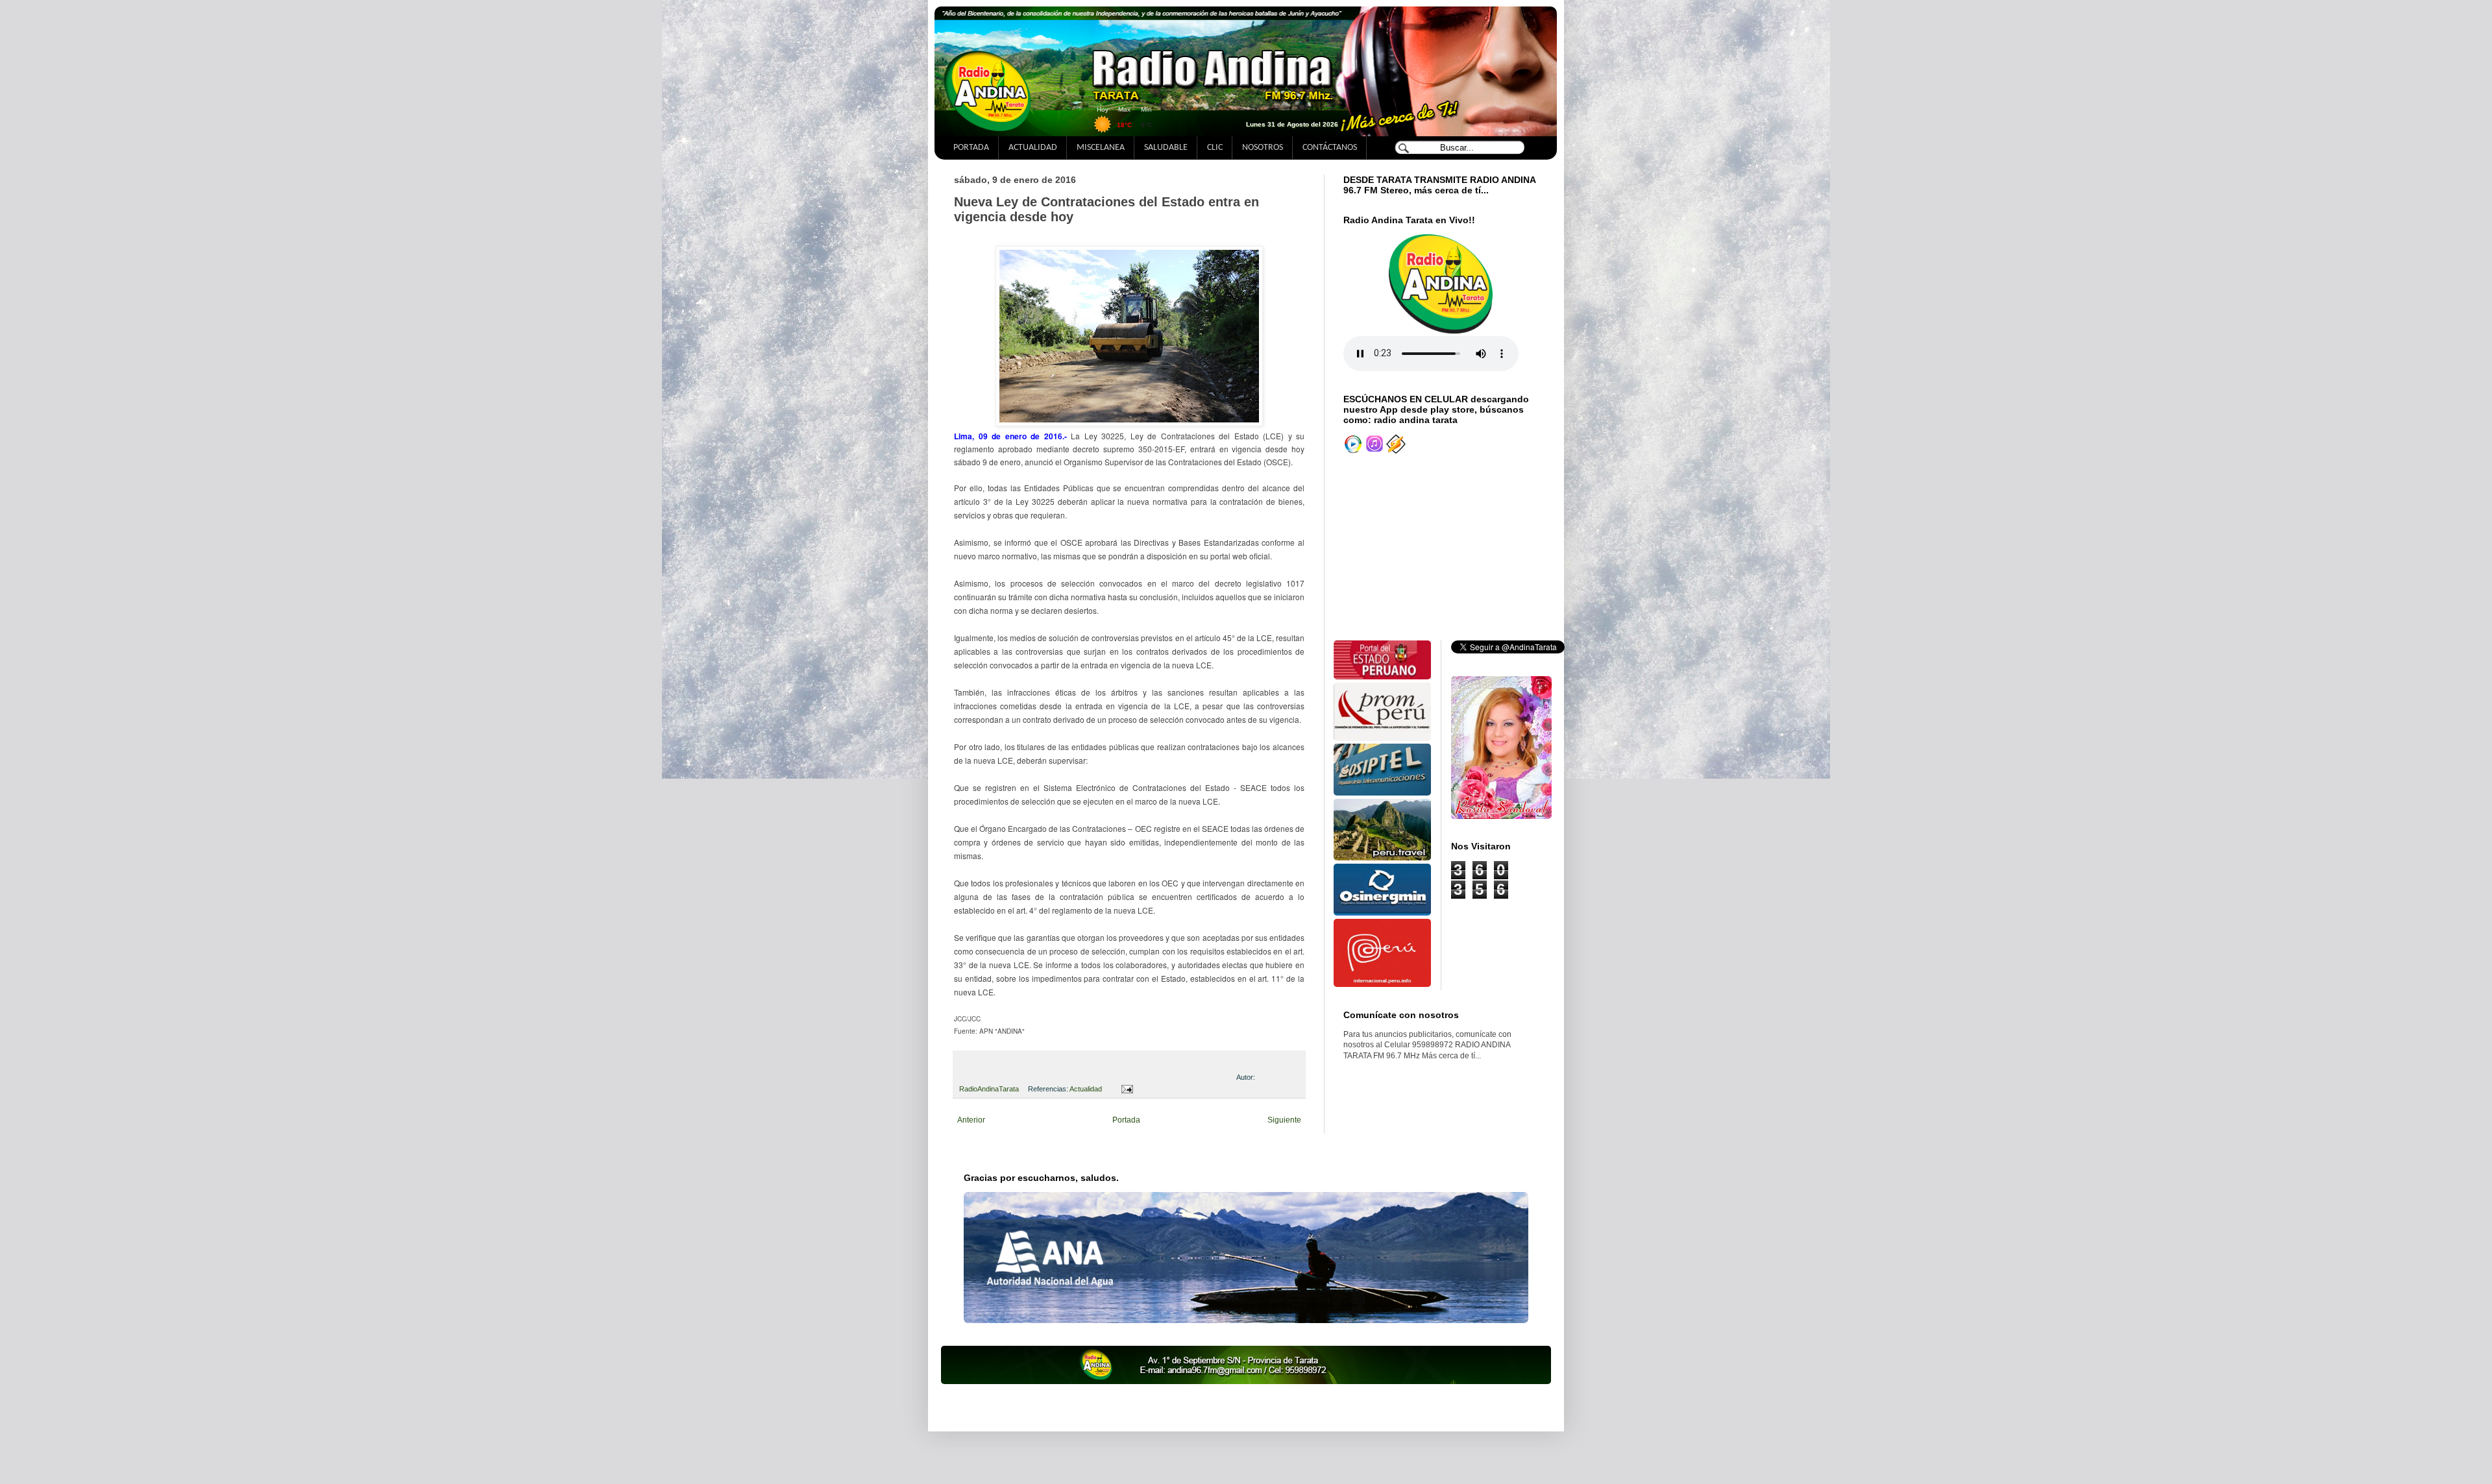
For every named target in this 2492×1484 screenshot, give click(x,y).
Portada (1126, 1120)
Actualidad (1086, 1089)
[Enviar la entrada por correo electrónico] (1125, 1089)
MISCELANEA (1101, 148)
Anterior (971, 1120)
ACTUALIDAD (1033, 148)
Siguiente (1284, 1120)
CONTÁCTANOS (1330, 148)
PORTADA (971, 148)
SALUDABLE (1166, 148)
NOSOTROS (1263, 148)
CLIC (1215, 148)
